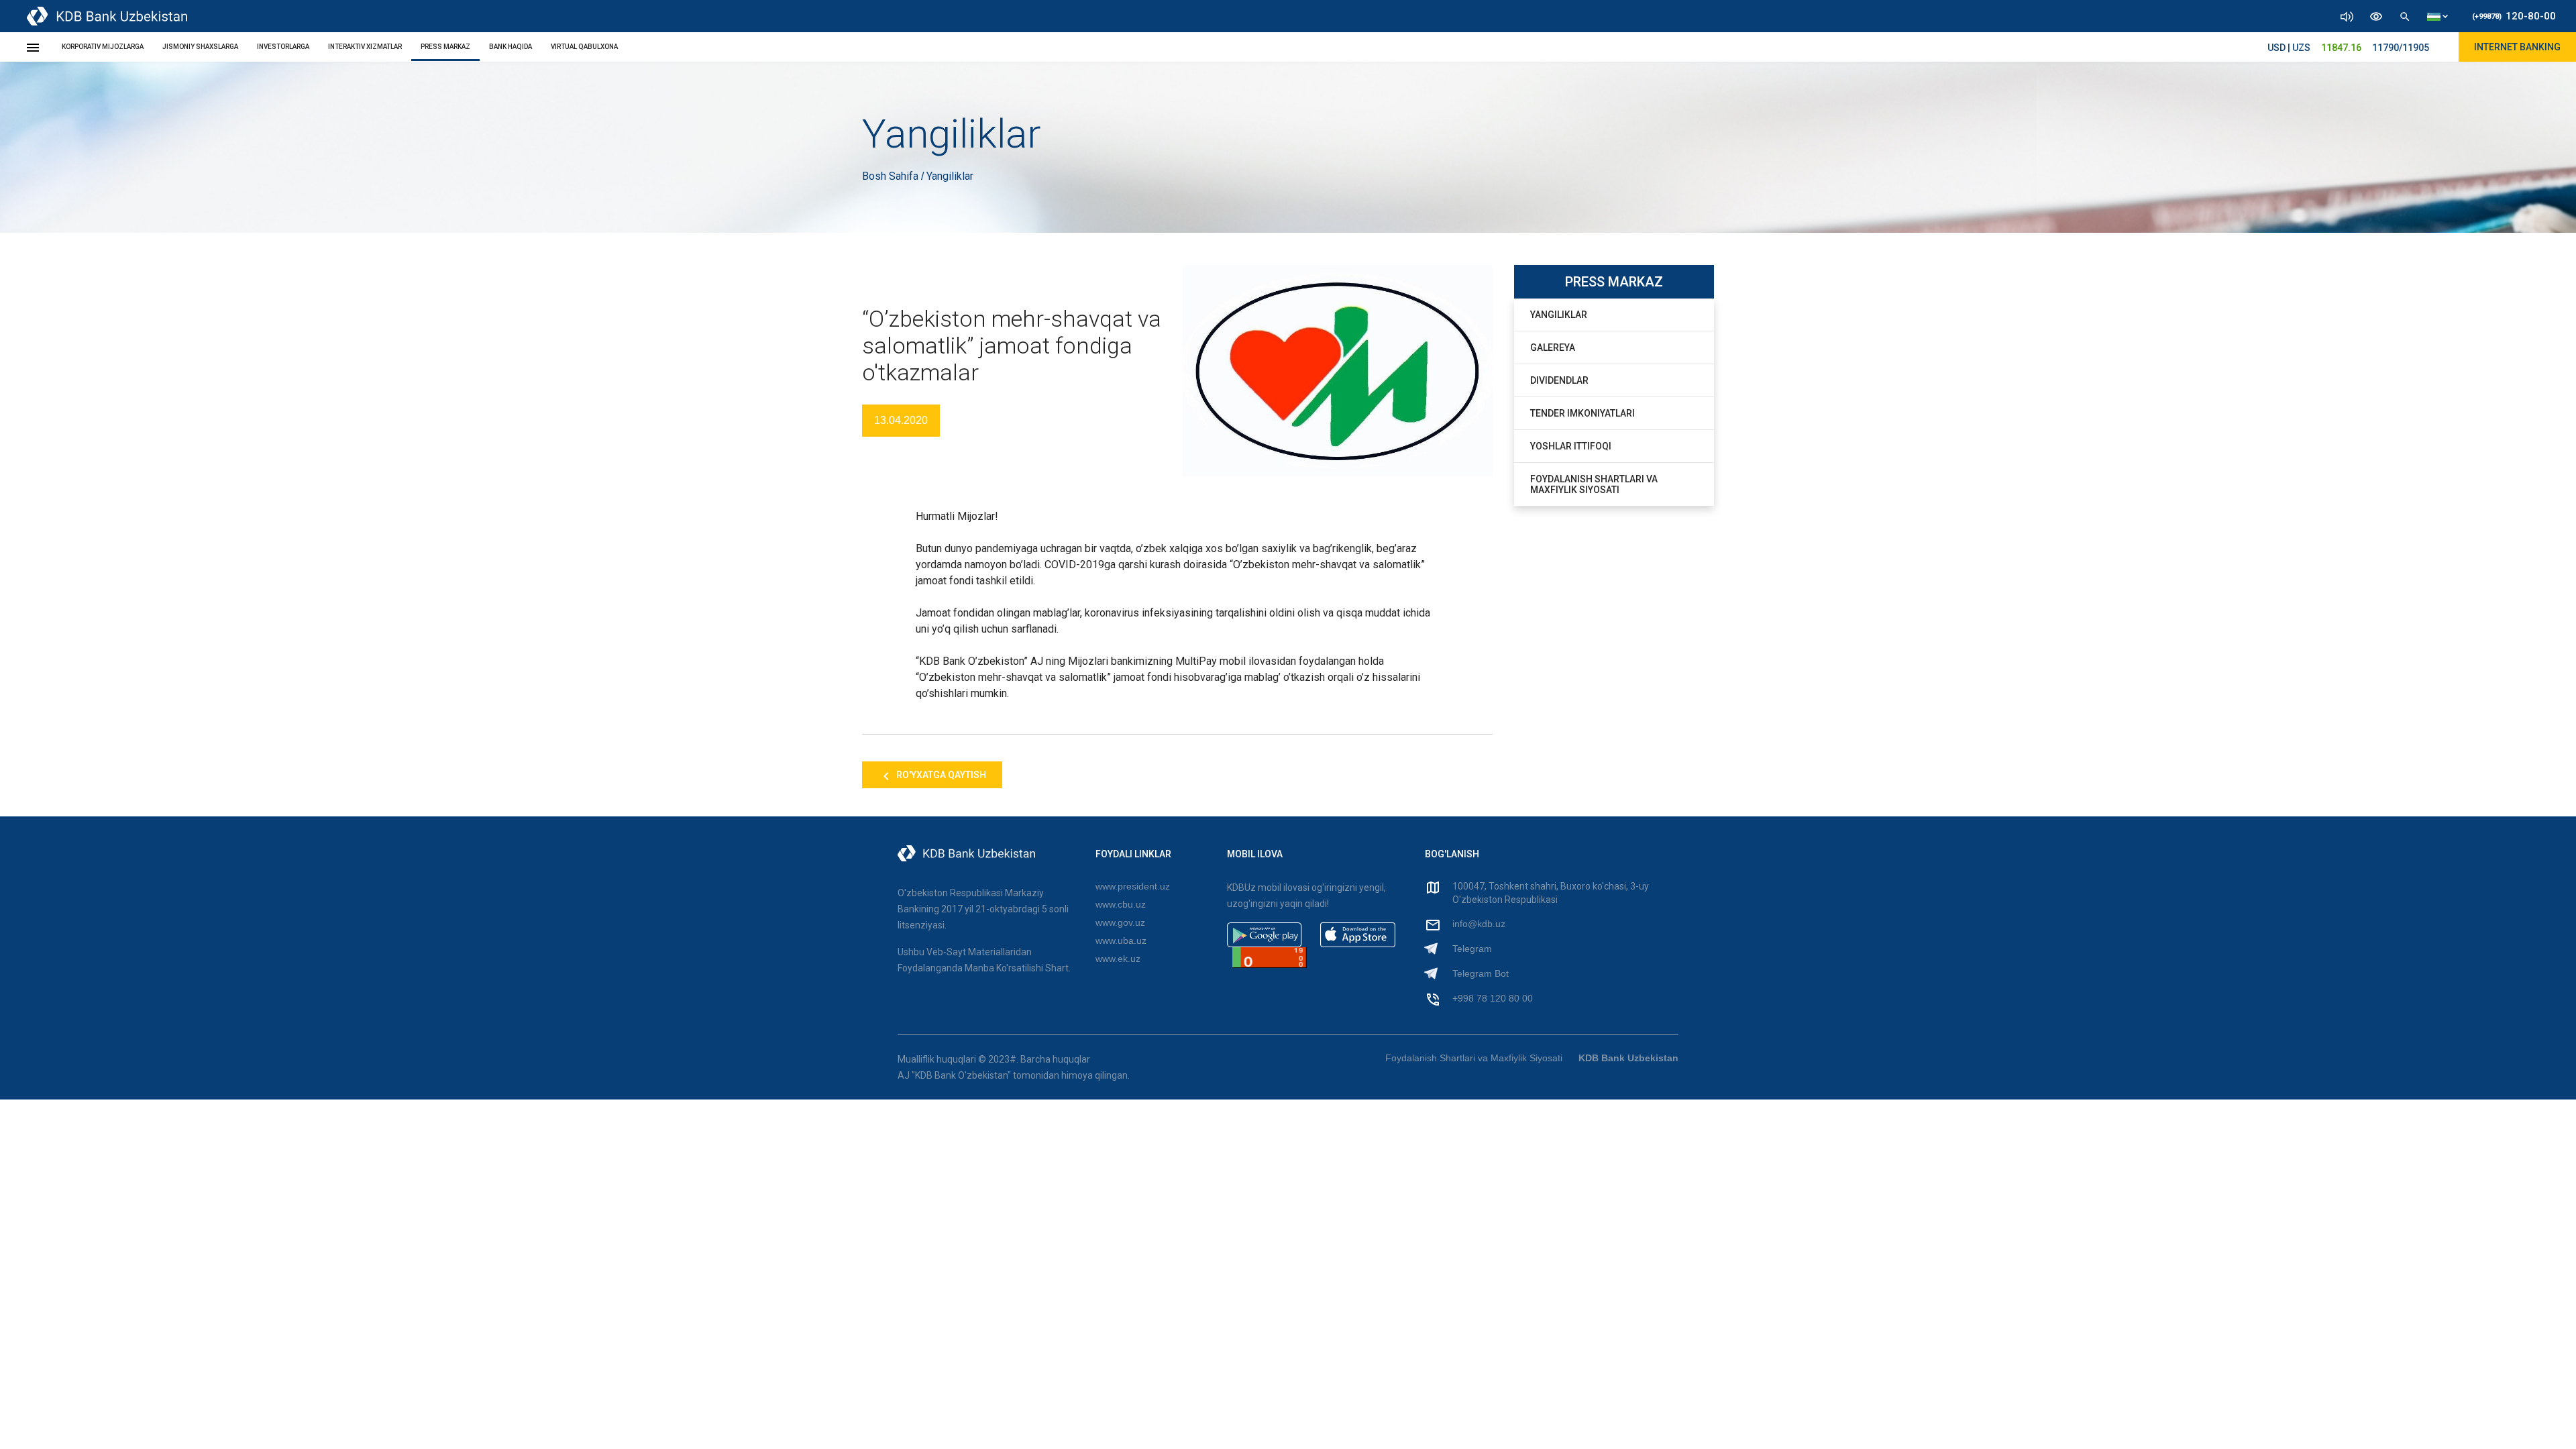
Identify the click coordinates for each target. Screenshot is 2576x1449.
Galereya (1553, 347)
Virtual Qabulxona (584, 47)
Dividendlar (1559, 380)
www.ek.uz (1118, 959)
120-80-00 (2514, 16)
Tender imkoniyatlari (1582, 413)
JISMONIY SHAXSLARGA (200, 47)
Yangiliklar (1559, 315)
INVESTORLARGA (283, 47)
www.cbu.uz (1121, 904)
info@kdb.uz (1479, 924)
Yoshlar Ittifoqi (1571, 446)
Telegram (1472, 949)
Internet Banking (2517, 47)
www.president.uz (1133, 886)
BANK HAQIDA (511, 47)
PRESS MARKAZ (445, 47)
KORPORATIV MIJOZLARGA (103, 47)
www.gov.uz (1120, 922)
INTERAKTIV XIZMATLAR (365, 47)
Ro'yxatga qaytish (940, 775)
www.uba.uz (1121, 941)
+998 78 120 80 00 (1493, 998)
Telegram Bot (1481, 973)
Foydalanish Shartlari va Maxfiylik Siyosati (1594, 484)
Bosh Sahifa (892, 176)
